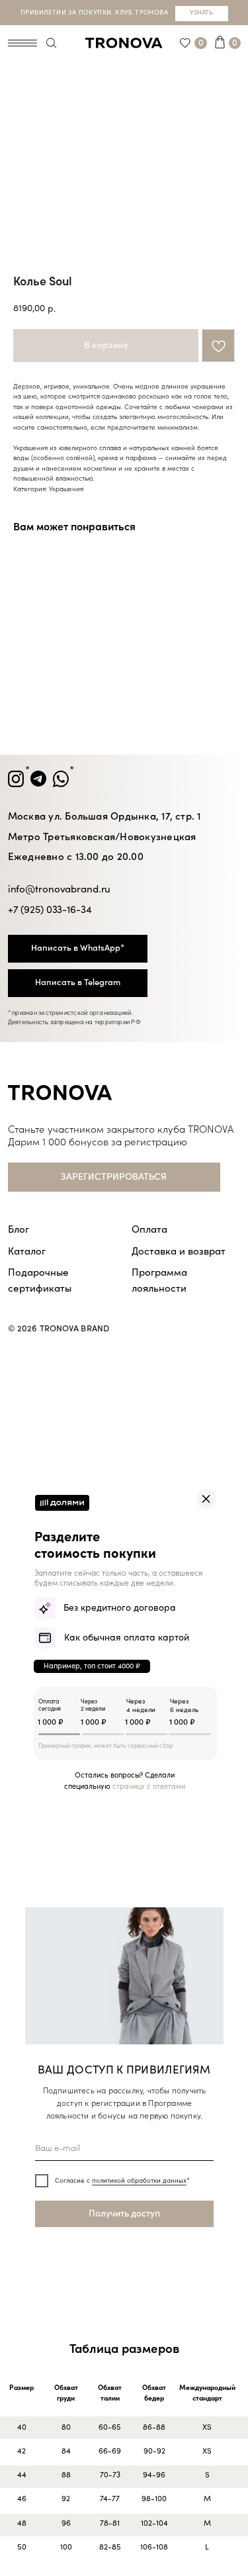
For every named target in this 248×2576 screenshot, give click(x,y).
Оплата (149, 1229)
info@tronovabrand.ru (60, 889)
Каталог (27, 1251)
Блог (19, 1229)
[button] (114, 1177)
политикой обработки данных (139, 2181)
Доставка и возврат (179, 1251)
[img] (206, 1499)
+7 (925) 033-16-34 (50, 910)
